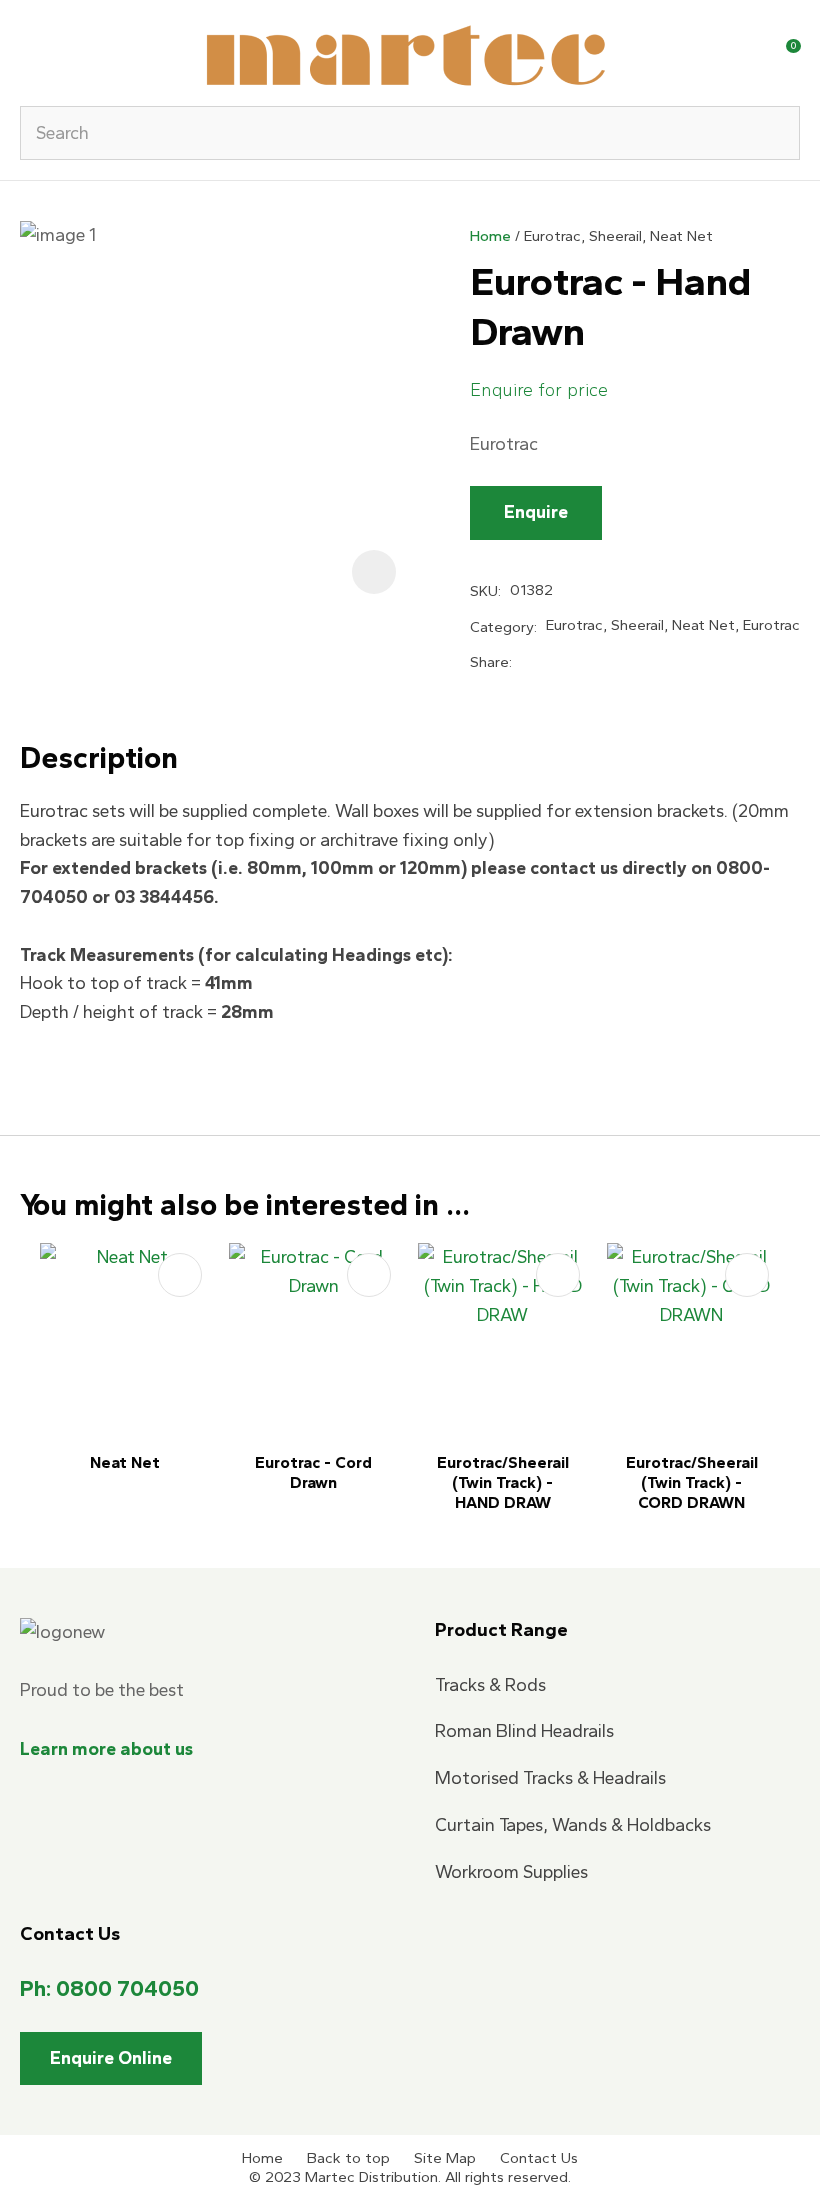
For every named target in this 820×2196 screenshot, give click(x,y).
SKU (484, 591)
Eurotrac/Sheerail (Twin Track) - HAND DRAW (503, 1482)
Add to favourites (180, 1275)
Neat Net (125, 1462)
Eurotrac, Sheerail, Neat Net (618, 236)
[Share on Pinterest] (622, 662)
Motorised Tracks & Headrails (550, 1778)
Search (776, 133)
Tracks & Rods (490, 1685)
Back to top (348, 2158)
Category (502, 627)
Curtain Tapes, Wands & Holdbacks (573, 1825)
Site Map (445, 2158)
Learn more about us (106, 1749)
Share (489, 662)
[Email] (588, 663)
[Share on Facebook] (525, 662)
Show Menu (32, 52)
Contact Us (539, 2158)
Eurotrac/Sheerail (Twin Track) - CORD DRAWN (692, 1482)
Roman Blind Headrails (524, 1731)
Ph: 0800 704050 (109, 1988)
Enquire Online (111, 2058)
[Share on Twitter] (554, 662)
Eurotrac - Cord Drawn (313, 1472)
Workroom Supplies (511, 1872)
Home (490, 236)
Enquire (536, 512)
